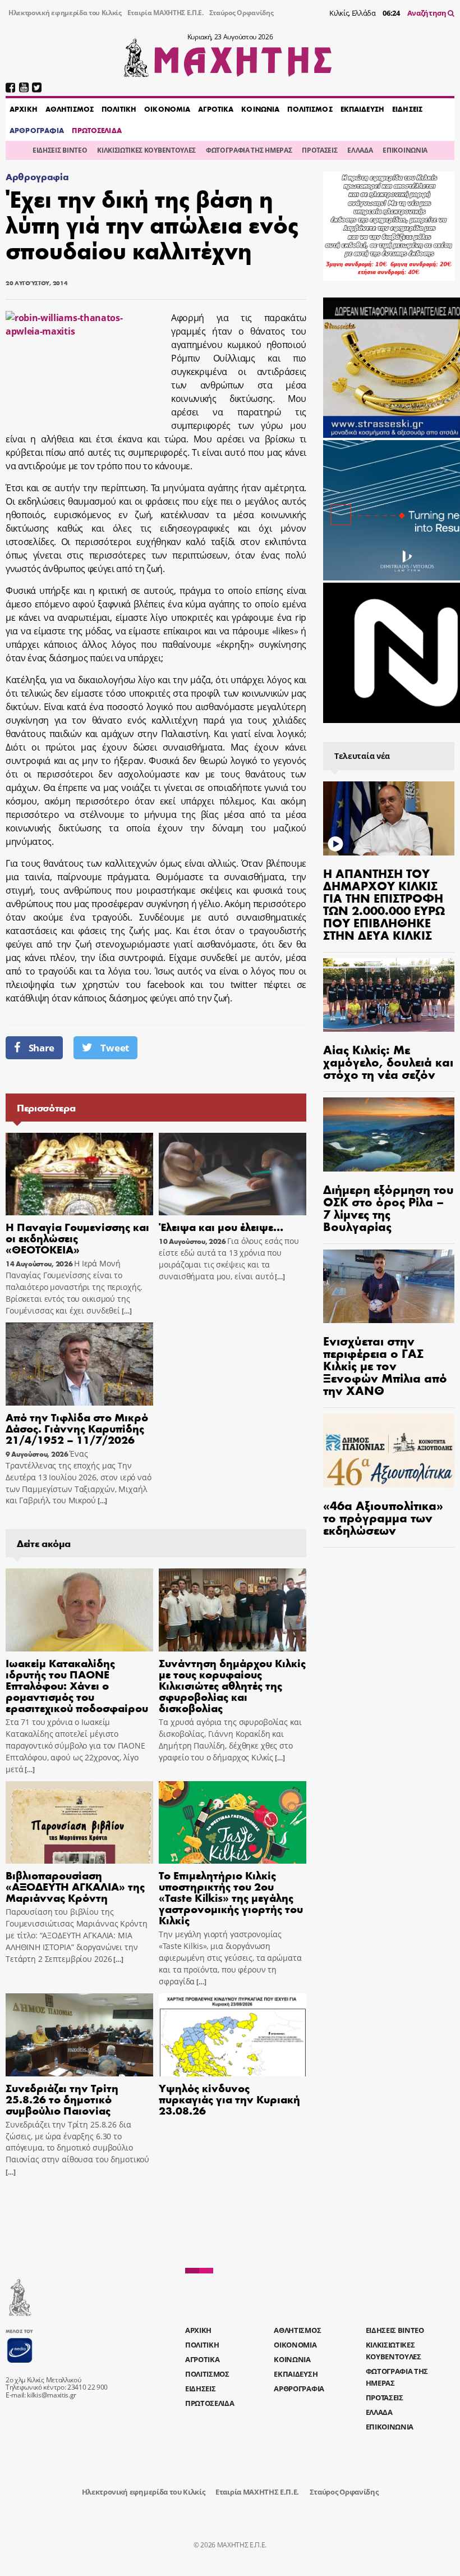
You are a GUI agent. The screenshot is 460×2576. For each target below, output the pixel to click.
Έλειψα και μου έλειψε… (221, 1226)
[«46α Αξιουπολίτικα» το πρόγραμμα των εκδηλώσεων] (389, 1451)
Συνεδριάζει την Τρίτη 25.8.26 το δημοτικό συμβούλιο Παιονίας (62, 2099)
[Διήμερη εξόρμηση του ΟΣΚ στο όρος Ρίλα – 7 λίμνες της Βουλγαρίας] (389, 1134)
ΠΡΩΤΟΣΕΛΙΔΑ (96, 130)
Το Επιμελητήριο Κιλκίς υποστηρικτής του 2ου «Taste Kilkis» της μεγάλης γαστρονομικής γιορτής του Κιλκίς (231, 1897)
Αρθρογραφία (37, 177)
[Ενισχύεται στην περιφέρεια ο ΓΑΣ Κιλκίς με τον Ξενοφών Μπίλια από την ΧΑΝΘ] (389, 1287)
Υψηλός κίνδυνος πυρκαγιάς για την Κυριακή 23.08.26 (229, 2099)
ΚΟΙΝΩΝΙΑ (260, 109)
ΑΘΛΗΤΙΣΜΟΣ (70, 109)
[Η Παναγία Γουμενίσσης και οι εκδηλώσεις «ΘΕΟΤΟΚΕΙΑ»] (79, 1174)
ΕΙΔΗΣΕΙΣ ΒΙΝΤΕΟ (60, 150)
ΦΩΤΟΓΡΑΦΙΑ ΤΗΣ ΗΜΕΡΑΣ (249, 150)
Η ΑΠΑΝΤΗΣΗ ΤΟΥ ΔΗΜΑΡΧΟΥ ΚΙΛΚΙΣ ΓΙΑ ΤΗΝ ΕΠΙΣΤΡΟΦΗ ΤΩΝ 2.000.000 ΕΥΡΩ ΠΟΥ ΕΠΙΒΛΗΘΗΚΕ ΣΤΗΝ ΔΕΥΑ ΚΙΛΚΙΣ (384, 904)
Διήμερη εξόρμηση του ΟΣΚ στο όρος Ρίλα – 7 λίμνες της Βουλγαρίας (388, 1207)
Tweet (114, 1048)
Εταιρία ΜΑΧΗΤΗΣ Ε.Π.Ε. (165, 13)
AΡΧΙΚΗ (24, 109)
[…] (126, 1311)
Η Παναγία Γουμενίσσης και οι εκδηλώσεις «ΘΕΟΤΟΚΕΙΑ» (77, 1237)
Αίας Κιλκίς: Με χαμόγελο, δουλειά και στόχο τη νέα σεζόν (388, 1061)
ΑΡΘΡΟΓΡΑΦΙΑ (37, 130)
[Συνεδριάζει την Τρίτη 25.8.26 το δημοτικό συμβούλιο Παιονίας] (79, 2035)
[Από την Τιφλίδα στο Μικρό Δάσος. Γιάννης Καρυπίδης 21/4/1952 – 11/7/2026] (79, 1364)
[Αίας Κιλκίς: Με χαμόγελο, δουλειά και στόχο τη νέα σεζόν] (389, 995)
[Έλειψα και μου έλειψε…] (233, 1174)
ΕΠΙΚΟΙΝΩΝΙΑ (405, 150)
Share (42, 1048)
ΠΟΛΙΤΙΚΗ (119, 109)
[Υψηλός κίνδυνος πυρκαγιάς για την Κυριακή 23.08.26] (233, 2035)
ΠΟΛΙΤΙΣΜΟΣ (310, 109)
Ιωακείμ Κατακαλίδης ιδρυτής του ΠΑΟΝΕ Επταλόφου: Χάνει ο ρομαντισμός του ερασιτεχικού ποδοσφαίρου (77, 1685)
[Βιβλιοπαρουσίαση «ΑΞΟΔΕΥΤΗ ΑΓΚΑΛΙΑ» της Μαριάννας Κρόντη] (79, 1823)
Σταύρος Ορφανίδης (242, 13)
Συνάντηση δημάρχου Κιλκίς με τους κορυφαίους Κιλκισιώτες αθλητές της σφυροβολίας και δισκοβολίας (232, 1685)
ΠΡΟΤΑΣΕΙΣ (319, 150)
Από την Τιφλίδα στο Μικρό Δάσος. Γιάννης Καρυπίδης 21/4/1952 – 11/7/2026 (77, 1428)
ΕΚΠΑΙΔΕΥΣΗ (362, 109)
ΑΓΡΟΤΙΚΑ (216, 109)
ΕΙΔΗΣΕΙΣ (407, 109)
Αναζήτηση (428, 13)
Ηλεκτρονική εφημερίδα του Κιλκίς (65, 13)
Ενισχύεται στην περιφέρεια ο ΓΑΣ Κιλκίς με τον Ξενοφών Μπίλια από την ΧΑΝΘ (385, 1365)
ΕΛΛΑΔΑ (360, 150)
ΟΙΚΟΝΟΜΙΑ (167, 109)
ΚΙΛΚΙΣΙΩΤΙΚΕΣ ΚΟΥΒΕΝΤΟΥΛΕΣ (146, 150)
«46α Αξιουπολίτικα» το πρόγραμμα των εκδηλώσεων (383, 1517)
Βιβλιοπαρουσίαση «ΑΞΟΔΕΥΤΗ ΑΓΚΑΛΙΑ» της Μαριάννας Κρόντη (75, 1886)
